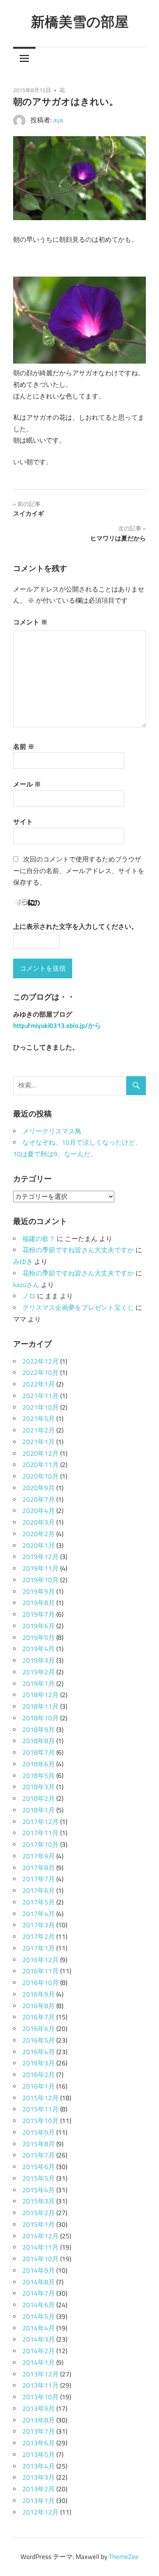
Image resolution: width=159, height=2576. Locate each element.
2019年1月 (39, 1684)
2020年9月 (39, 1488)
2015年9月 (39, 2132)
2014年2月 (39, 2351)
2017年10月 (41, 1844)
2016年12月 (41, 1960)
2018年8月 (39, 1741)
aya (58, 120)
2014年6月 (39, 2305)
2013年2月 (39, 2489)
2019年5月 (39, 1638)
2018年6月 (39, 1764)
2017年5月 (39, 1902)
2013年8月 (39, 2420)
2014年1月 (39, 2362)
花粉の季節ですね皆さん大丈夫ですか (78, 1250)
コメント (30, 622)
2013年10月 (41, 2397)
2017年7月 (39, 1879)
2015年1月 (39, 2224)
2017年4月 (39, 1914)
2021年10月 (41, 1407)
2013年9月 (39, 2408)
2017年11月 (41, 1833)
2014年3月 (39, 2339)
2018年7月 (39, 1752)
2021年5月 (39, 1419)
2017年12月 (41, 1822)
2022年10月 (41, 1373)
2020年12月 (41, 1453)
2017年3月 (39, 1925)
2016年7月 (39, 2017)
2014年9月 (39, 2270)
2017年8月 (39, 1868)
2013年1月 (39, 2501)
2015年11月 (41, 2109)
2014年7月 (39, 2293)
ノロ (29, 1296)
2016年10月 (41, 1983)
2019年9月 (39, 1591)
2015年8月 (39, 2144)
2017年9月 (39, 1856)
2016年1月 (39, 2086)
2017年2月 (39, 1937)
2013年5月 (39, 2455)
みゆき (23, 1262)
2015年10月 (41, 2121)
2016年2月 (39, 2075)
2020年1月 (39, 1545)
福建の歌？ (39, 1239)
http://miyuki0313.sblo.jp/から (57, 1026)
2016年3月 (39, 2063)
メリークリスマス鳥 (52, 1131)
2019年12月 (41, 1557)
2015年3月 (39, 2201)
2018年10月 (41, 1718)
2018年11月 (41, 1706)
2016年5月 (39, 2040)
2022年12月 (41, 1361)
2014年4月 (39, 2328)
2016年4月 (39, 2052)
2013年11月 (41, 2385)
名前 (24, 747)
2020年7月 (39, 1499)
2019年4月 (39, 1649)
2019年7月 (39, 1614)
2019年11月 (41, 1568)
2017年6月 (39, 1891)
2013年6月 (39, 2443)
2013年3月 (39, 2477)
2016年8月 (39, 2006)
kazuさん (26, 1285)
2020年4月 (39, 1511)
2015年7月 (39, 2155)
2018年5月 (39, 1776)
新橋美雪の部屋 (80, 21)
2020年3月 (39, 1522)
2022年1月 (39, 1384)
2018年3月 (39, 1787)
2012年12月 (41, 2512)
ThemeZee (124, 2557)
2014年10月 (41, 2259)
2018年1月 (39, 1810)
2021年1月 (39, 1442)
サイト (23, 822)
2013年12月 (41, 2374)
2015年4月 (39, 2190)
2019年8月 (39, 1603)
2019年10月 (41, 1580)
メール (27, 784)
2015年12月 (41, 2098)
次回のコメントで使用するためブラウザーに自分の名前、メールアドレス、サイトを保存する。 (79, 871)
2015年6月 (39, 2167)
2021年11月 (41, 1396)
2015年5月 (39, 2178)
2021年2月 (39, 1430)
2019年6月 (39, 1626)
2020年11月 (41, 1465)
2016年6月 (39, 2029)
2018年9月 (39, 1730)
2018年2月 (39, 1798)
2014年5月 (39, 2316)
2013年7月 (39, 2431)
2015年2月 (39, 2213)
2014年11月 (41, 2247)
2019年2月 (39, 1672)
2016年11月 (41, 1971)
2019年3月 (39, 1660)
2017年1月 (39, 1948)
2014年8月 (39, 2282)
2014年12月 (41, 2236)
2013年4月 (39, 2466)
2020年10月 (41, 1476)
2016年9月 (39, 1994)
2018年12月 (41, 1695)
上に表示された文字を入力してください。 (75, 926)
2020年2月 (39, 1534)
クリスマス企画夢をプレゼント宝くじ (78, 1308)
